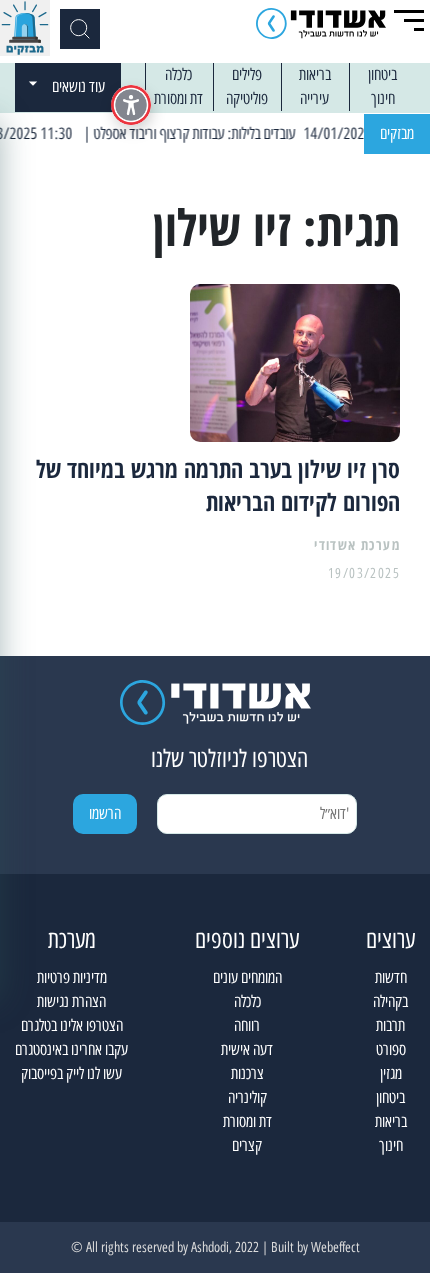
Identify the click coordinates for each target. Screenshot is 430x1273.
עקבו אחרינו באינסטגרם (71, 1049)
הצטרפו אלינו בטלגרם (72, 1025)
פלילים (247, 74)
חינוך (383, 98)
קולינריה (247, 1097)
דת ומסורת (178, 98)
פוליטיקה (247, 98)
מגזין (391, 1073)
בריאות (315, 74)
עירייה (314, 98)
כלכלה (178, 74)
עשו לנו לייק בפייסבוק (71, 1073)
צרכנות (247, 1073)
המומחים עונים (247, 977)
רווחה (247, 1025)
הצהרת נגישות (71, 1001)
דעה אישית (247, 1049)
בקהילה (390, 1001)
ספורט (391, 1049)
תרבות (390, 1025)
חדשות (391, 977)
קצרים (247, 1145)
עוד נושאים (78, 86)
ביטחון (382, 74)
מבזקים (397, 133)
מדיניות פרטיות (72, 977)
